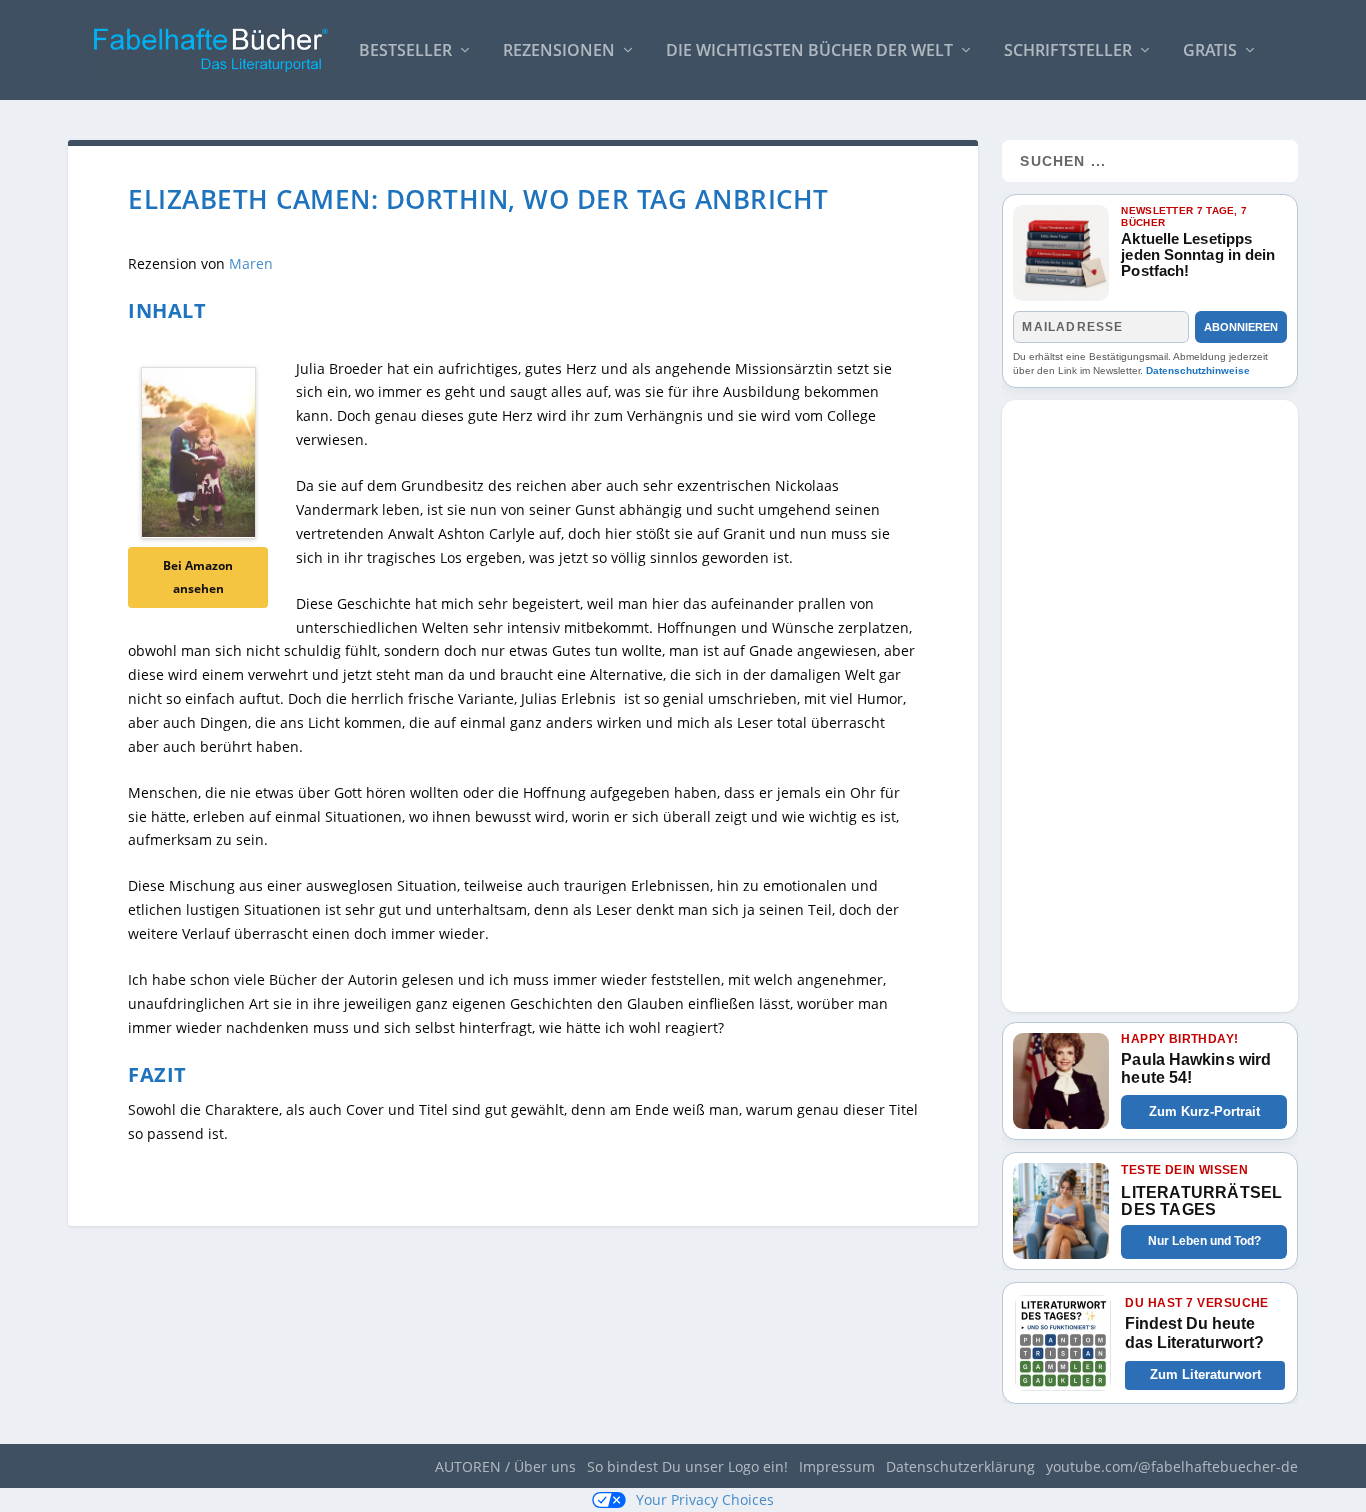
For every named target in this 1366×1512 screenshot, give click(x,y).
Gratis (1210, 51)
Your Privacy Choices (705, 1499)
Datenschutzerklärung (960, 1466)
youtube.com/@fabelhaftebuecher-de (1172, 1466)
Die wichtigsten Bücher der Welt (809, 51)
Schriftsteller (1068, 51)
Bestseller (405, 51)
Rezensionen (559, 51)
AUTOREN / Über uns (505, 1466)
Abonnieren (1241, 327)
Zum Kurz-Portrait (1204, 1111)
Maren (251, 263)
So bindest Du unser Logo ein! (687, 1466)
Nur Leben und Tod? (1204, 1241)
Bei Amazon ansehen (198, 577)
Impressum (837, 1466)
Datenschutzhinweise (1198, 370)
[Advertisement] (1149, 700)
